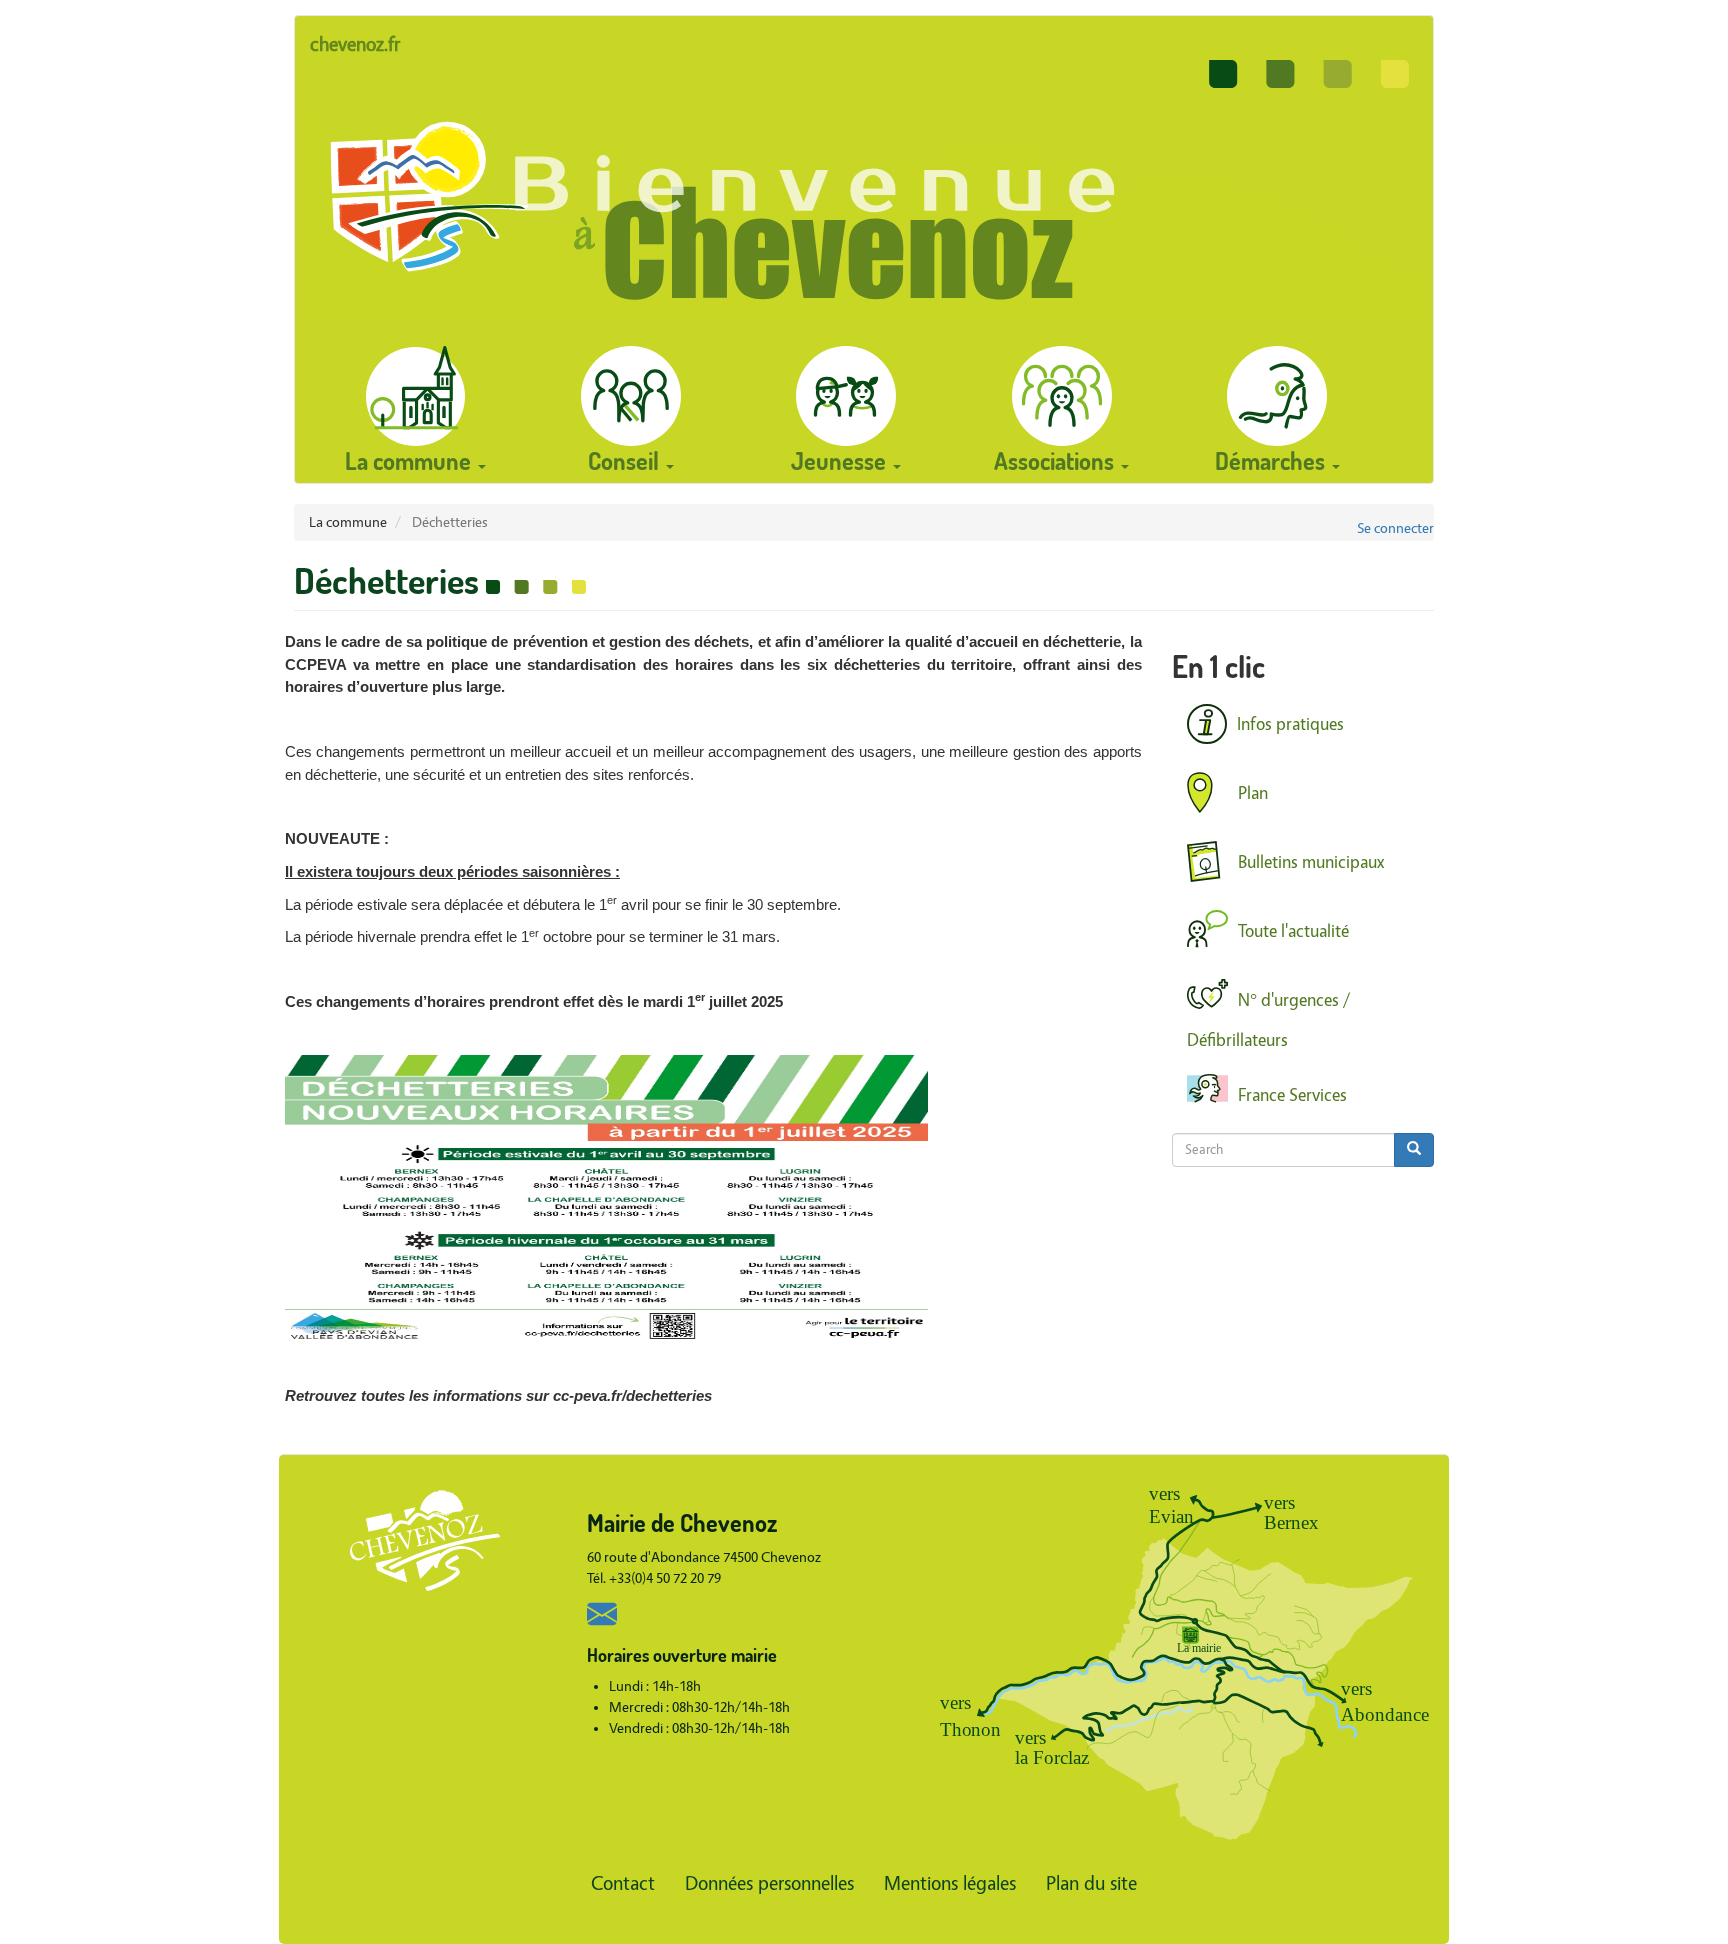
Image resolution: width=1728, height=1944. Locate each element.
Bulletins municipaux (1311, 862)
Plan (1253, 793)
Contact (623, 1883)
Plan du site (1091, 1883)
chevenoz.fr (355, 44)
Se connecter (1395, 528)
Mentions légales (950, 1883)
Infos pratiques (1290, 724)
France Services (1292, 1095)
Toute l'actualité (1293, 931)
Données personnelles (769, 1883)
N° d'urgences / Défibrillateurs (1268, 1020)
